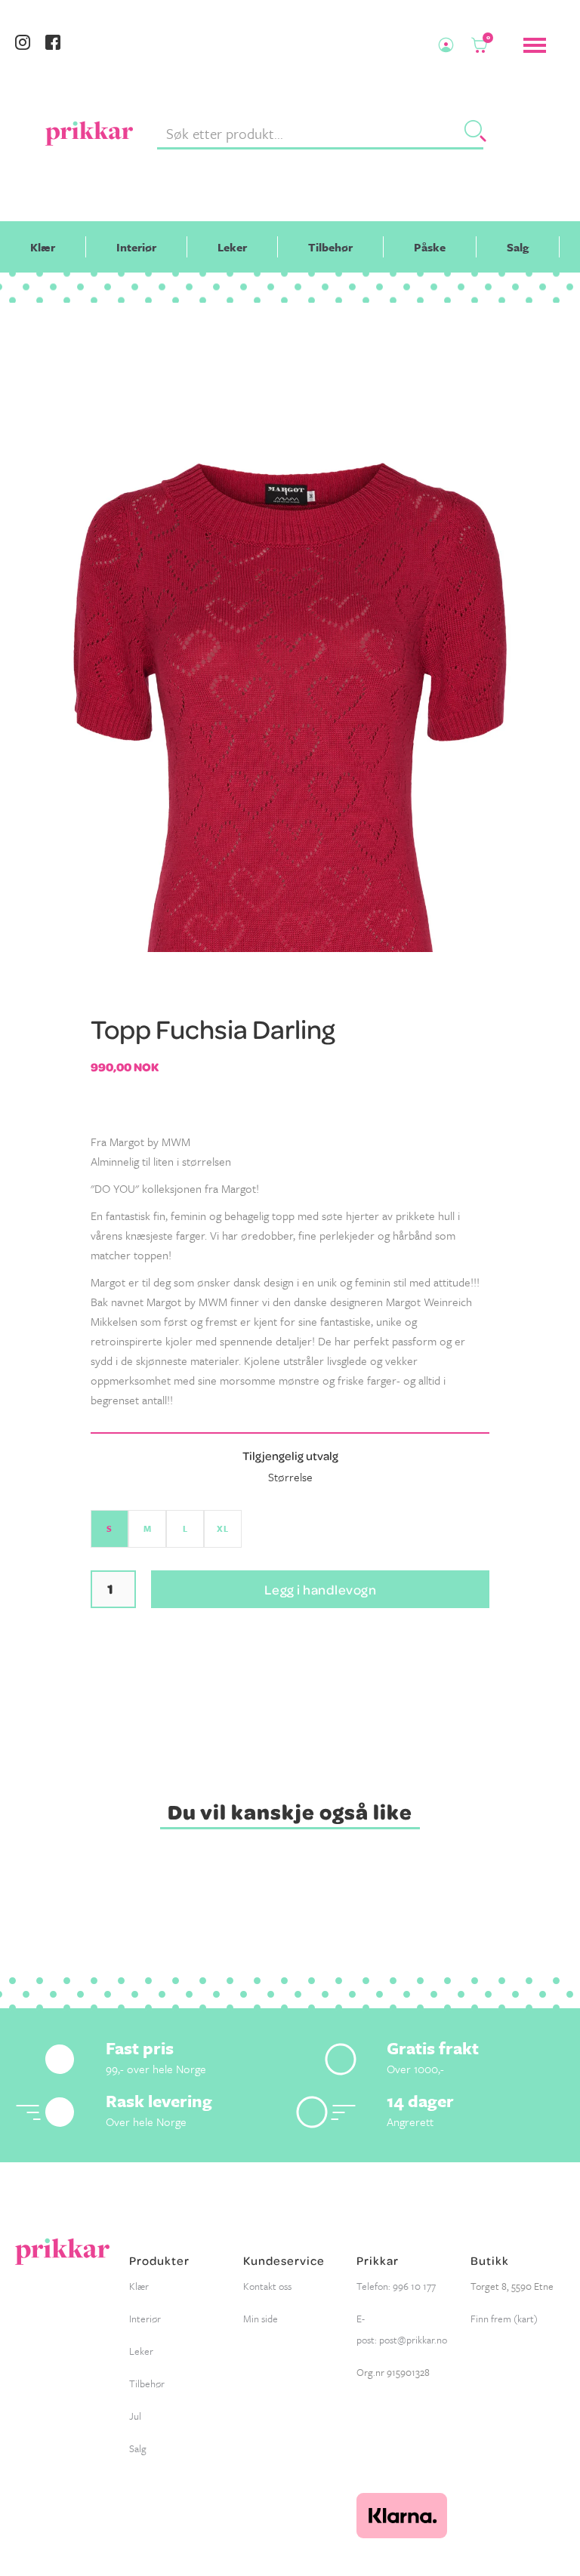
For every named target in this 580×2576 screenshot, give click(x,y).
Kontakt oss (267, 2286)
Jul (135, 2416)
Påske (430, 247)
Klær (43, 247)
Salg (518, 247)
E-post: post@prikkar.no (402, 2329)
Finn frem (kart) (504, 2319)
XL (223, 1528)
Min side (261, 2319)
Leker (232, 247)
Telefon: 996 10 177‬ (396, 2286)
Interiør (136, 247)
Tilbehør (330, 247)
